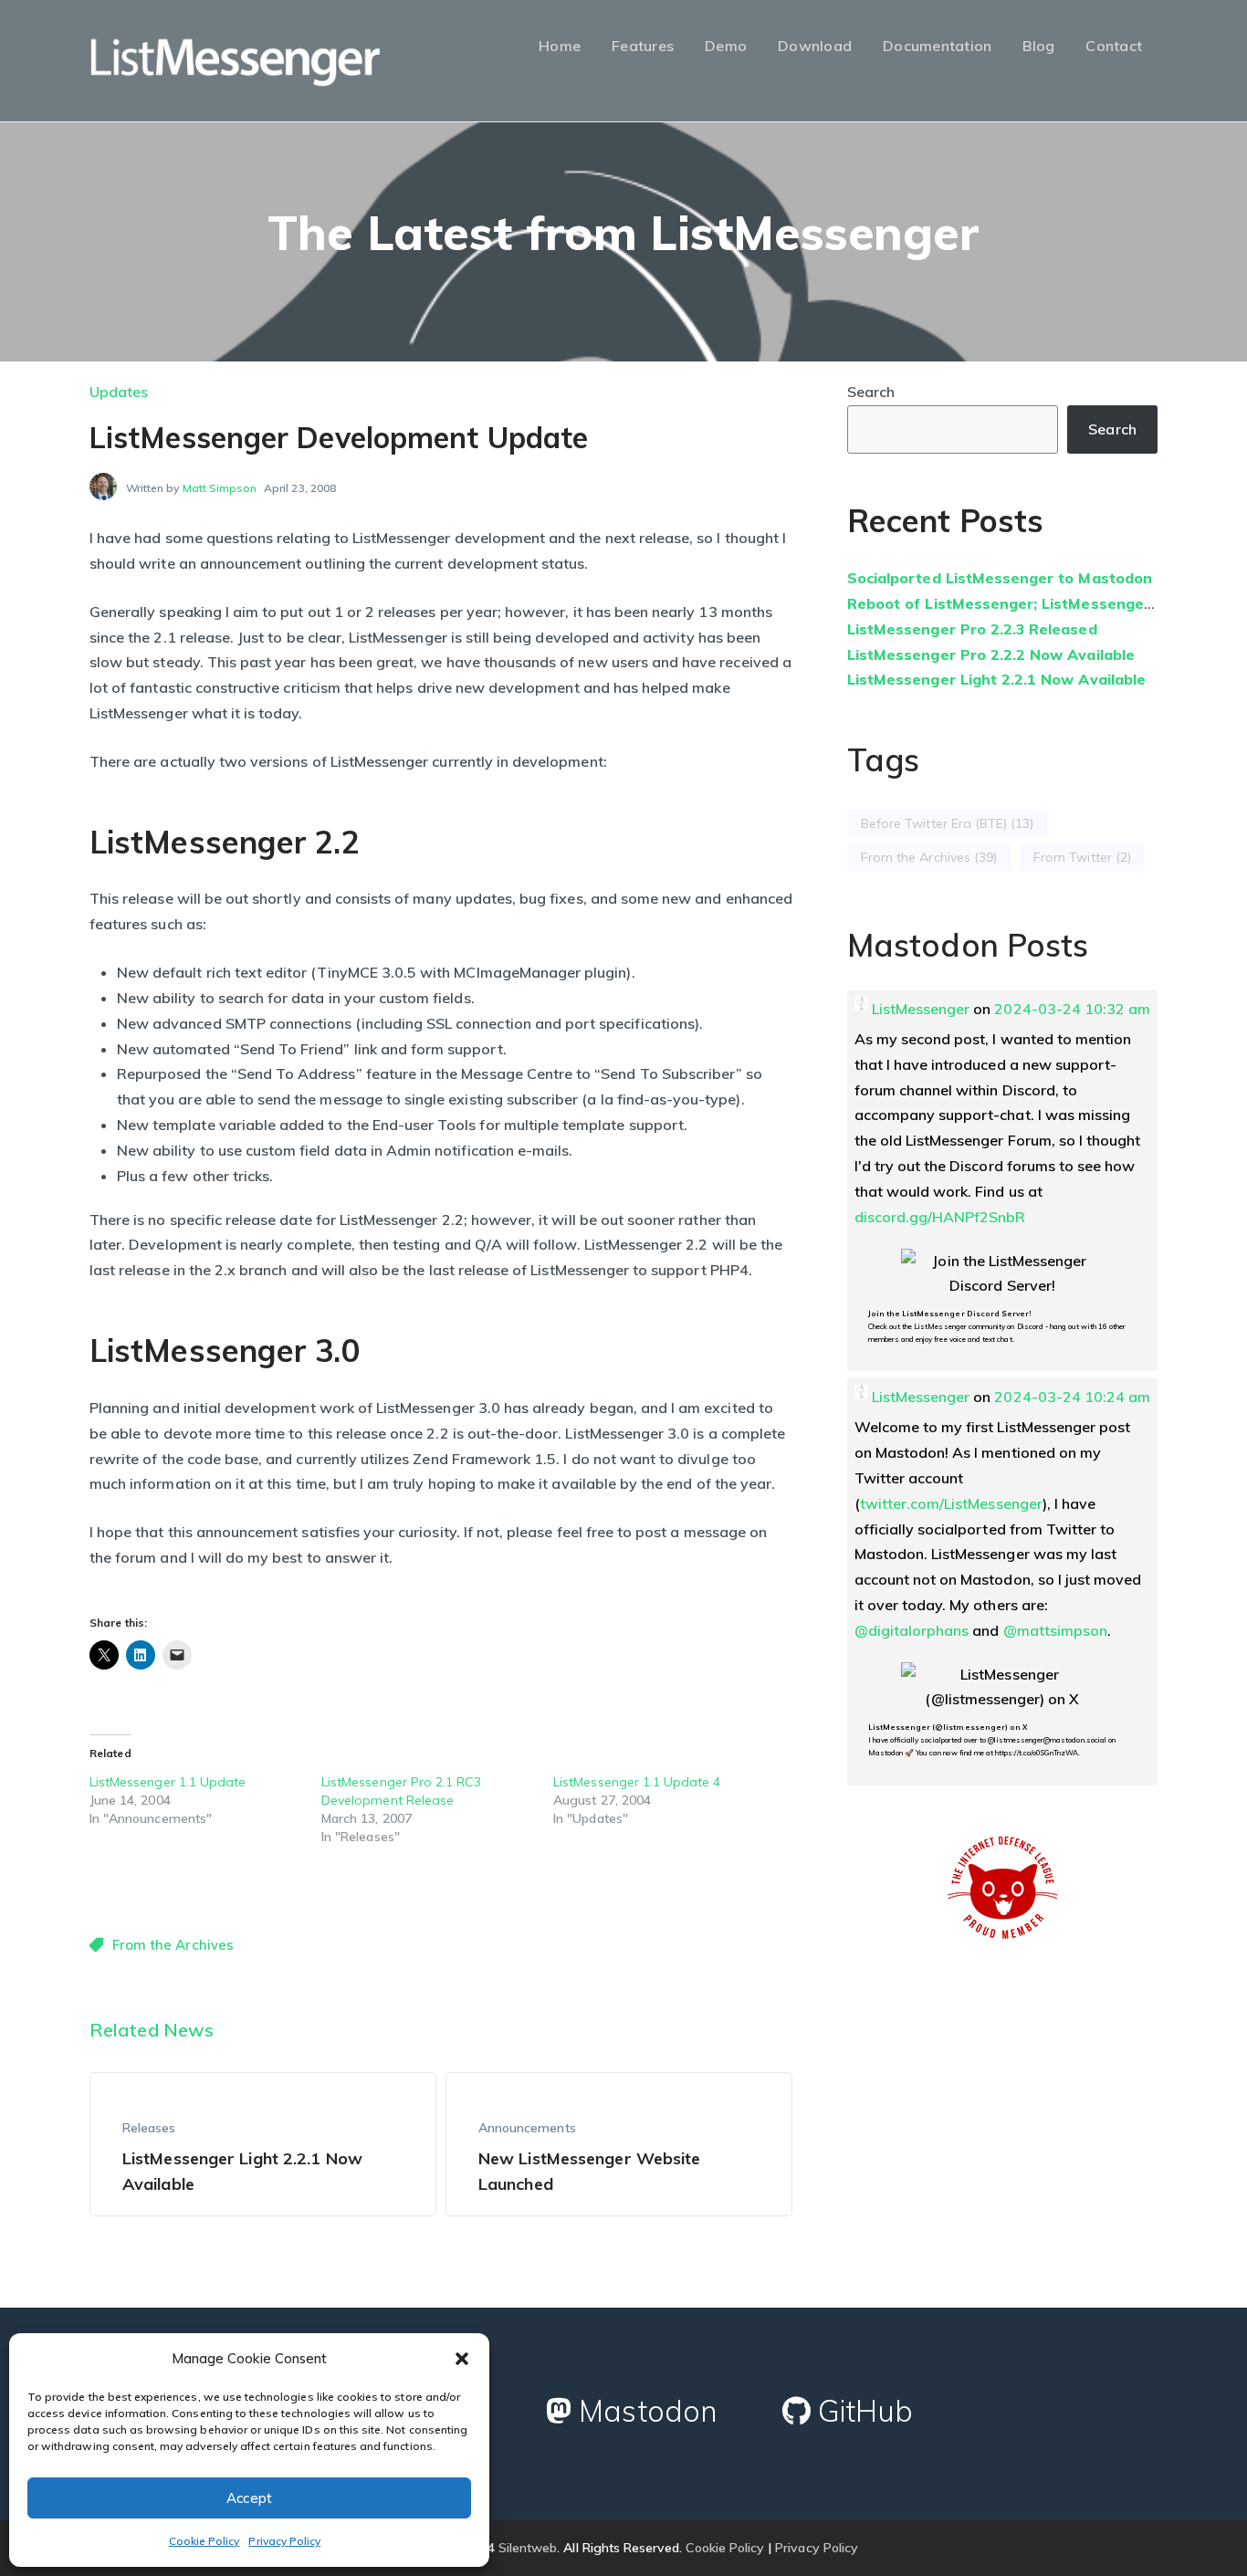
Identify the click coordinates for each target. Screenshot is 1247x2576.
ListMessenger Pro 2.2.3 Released (972, 629)
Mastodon (644, 2411)
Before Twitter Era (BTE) (947, 823)
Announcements (527, 2128)
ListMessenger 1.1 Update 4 (637, 1782)
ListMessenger (921, 1009)
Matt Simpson (220, 488)
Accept (250, 2498)
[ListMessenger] (236, 58)
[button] (462, 2359)
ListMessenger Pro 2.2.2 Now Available (991, 654)
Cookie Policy (204, 2541)
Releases (149, 2128)
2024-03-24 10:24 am (1072, 1397)
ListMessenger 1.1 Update (168, 1782)
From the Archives (173, 1945)
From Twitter (1082, 857)
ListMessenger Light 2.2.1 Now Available (996, 679)
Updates (119, 392)
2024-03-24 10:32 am (1072, 1009)
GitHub (862, 2411)
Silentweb (528, 2548)
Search (871, 392)
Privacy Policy (284, 2541)
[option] (263, 2144)
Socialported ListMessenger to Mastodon (1000, 578)
